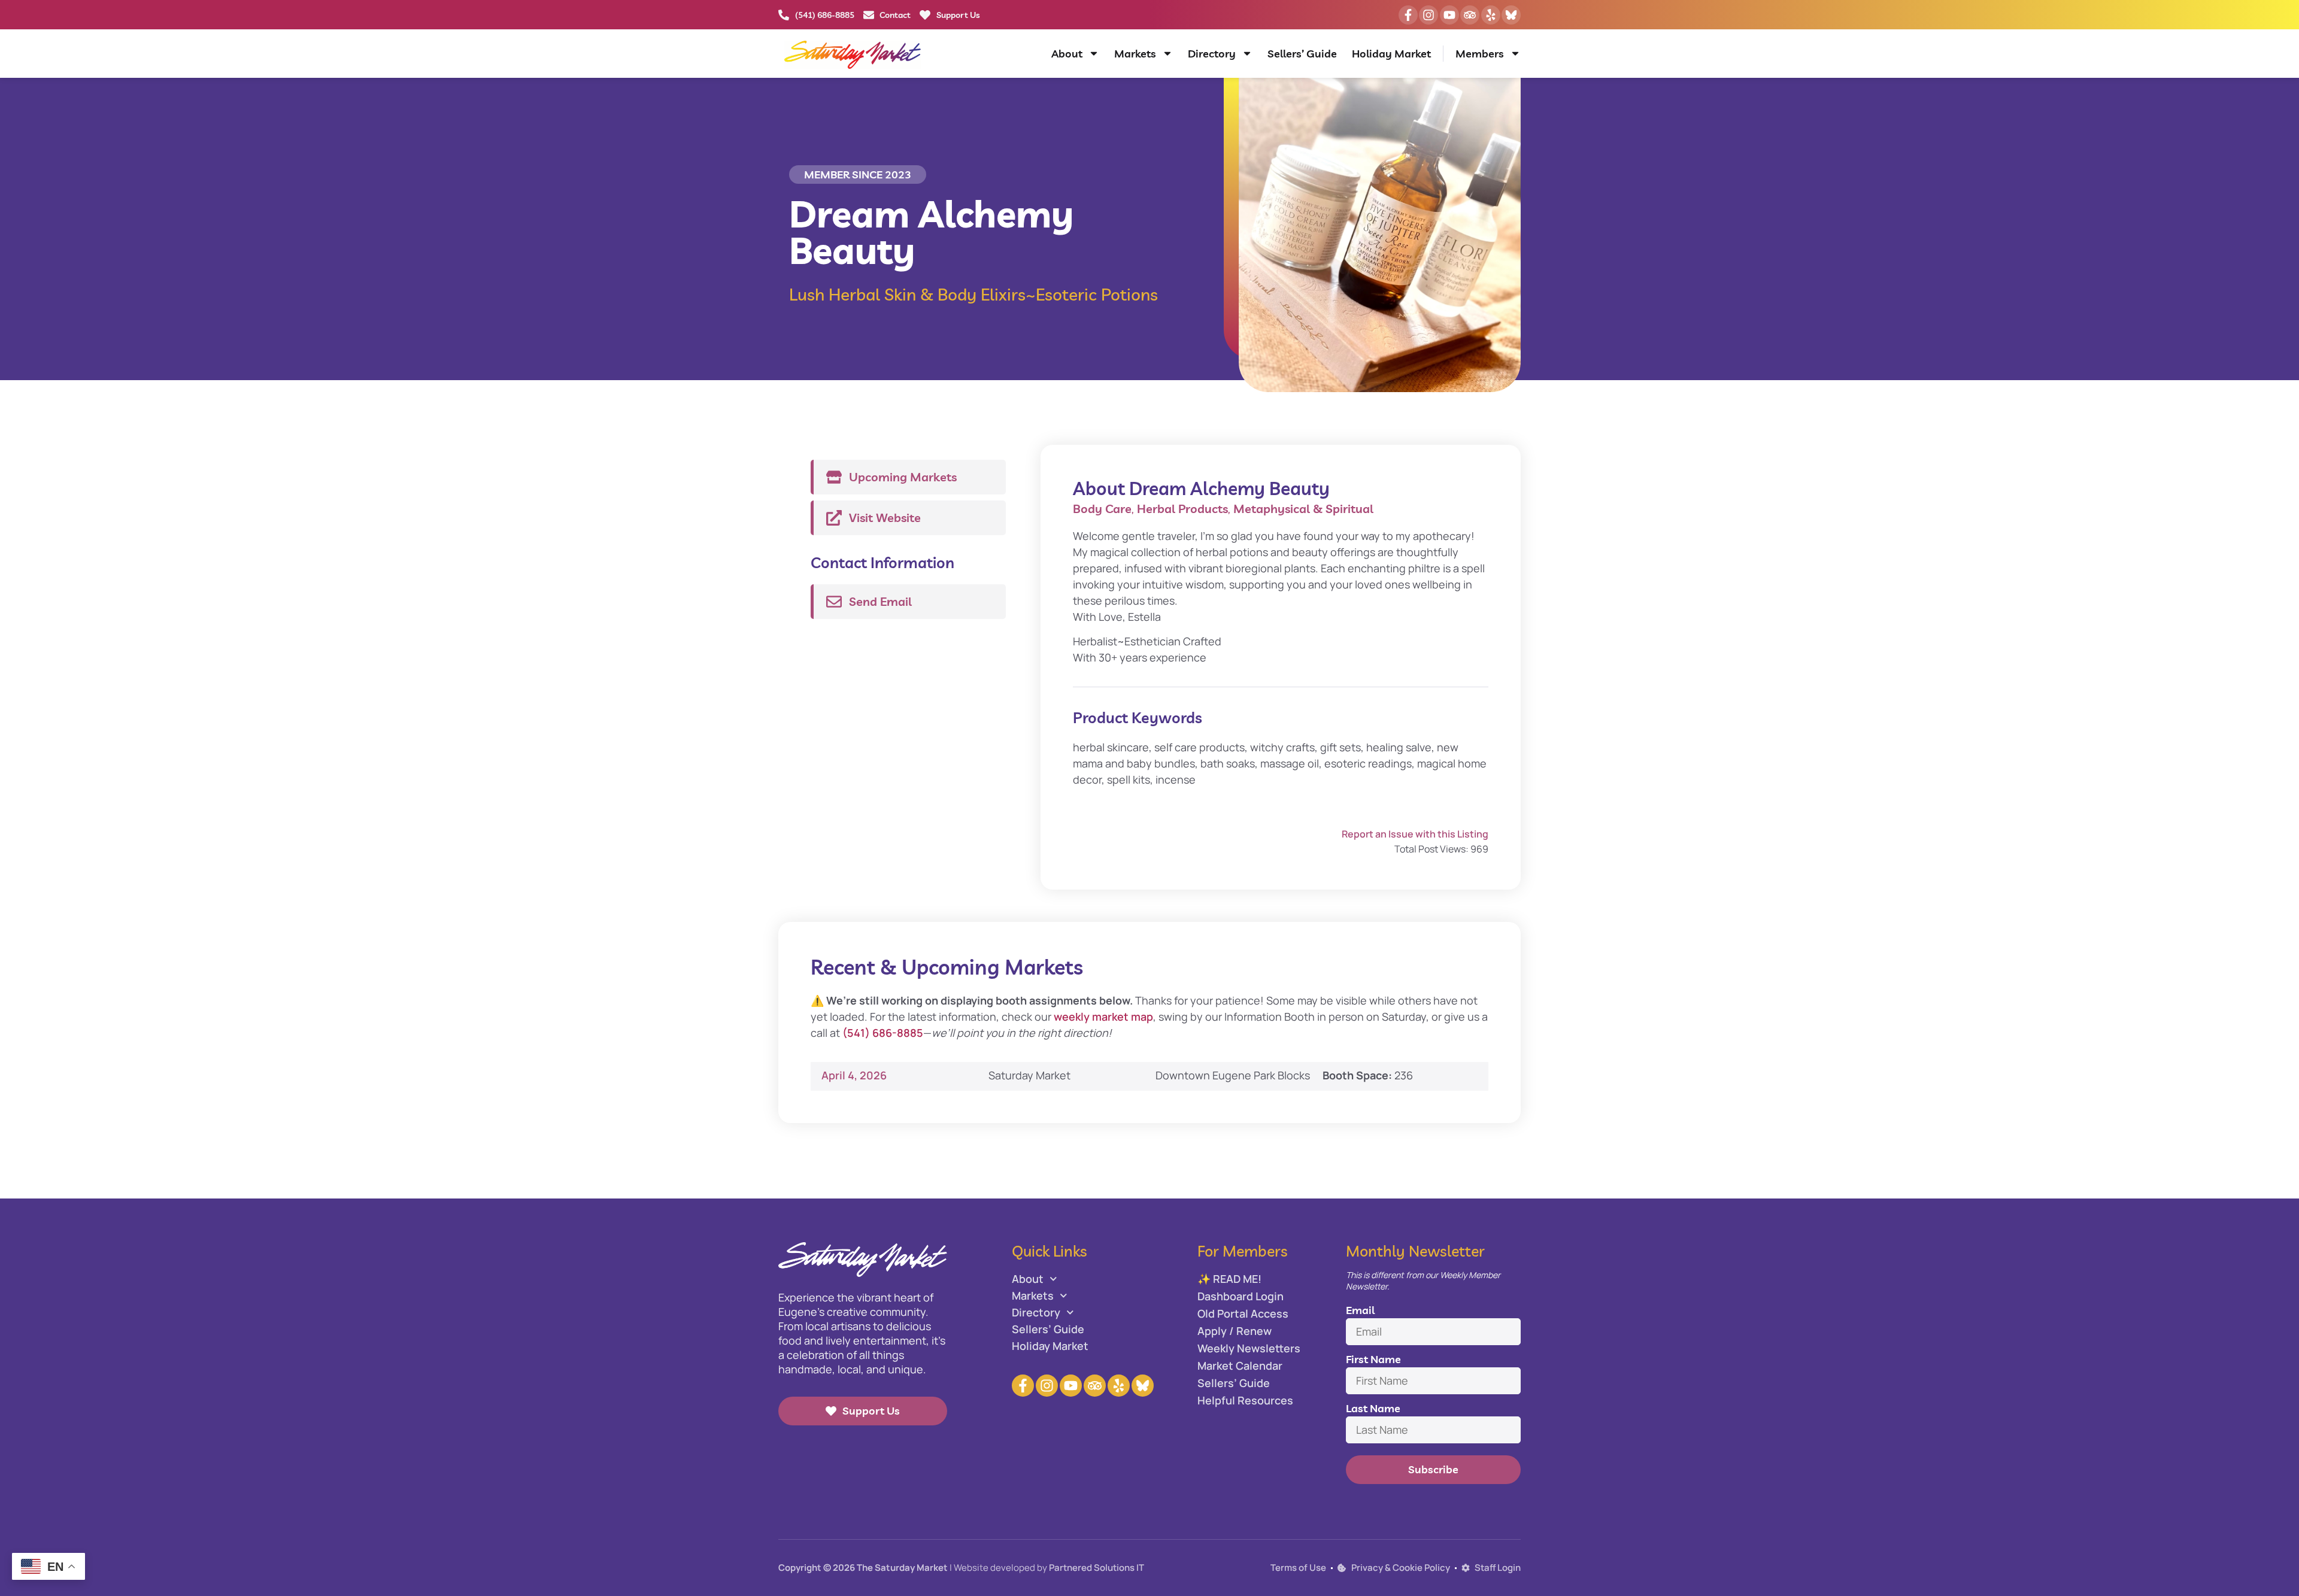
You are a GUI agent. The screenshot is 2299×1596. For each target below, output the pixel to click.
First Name (1373, 1359)
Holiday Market (1391, 54)
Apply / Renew (1235, 1331)
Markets (1135, 54)
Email (1360, 1310)
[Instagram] (1428, 15)
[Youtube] (1449, 15)
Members (1480, 54)
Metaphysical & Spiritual (1303, 509)
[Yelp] (1491, 15)
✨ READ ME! (1229, 1279)
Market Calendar (1240, 1366)
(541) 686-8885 (883, 1033)
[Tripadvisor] (1470, 15)
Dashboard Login (1241, 1296)
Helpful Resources (1245, 1400)
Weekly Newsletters (1249, 1348)
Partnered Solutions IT (1097, 1568)
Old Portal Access (1243, 1313)
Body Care (1102, 509)
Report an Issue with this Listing (1415, 834)
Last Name (1373, 1408)
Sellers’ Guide (1302, 54)
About (1067, 54)
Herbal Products (1182, 509)
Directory (1212, 54)
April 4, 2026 (854, 1075)
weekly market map (1103, 1017)
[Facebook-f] (1408, 15)
